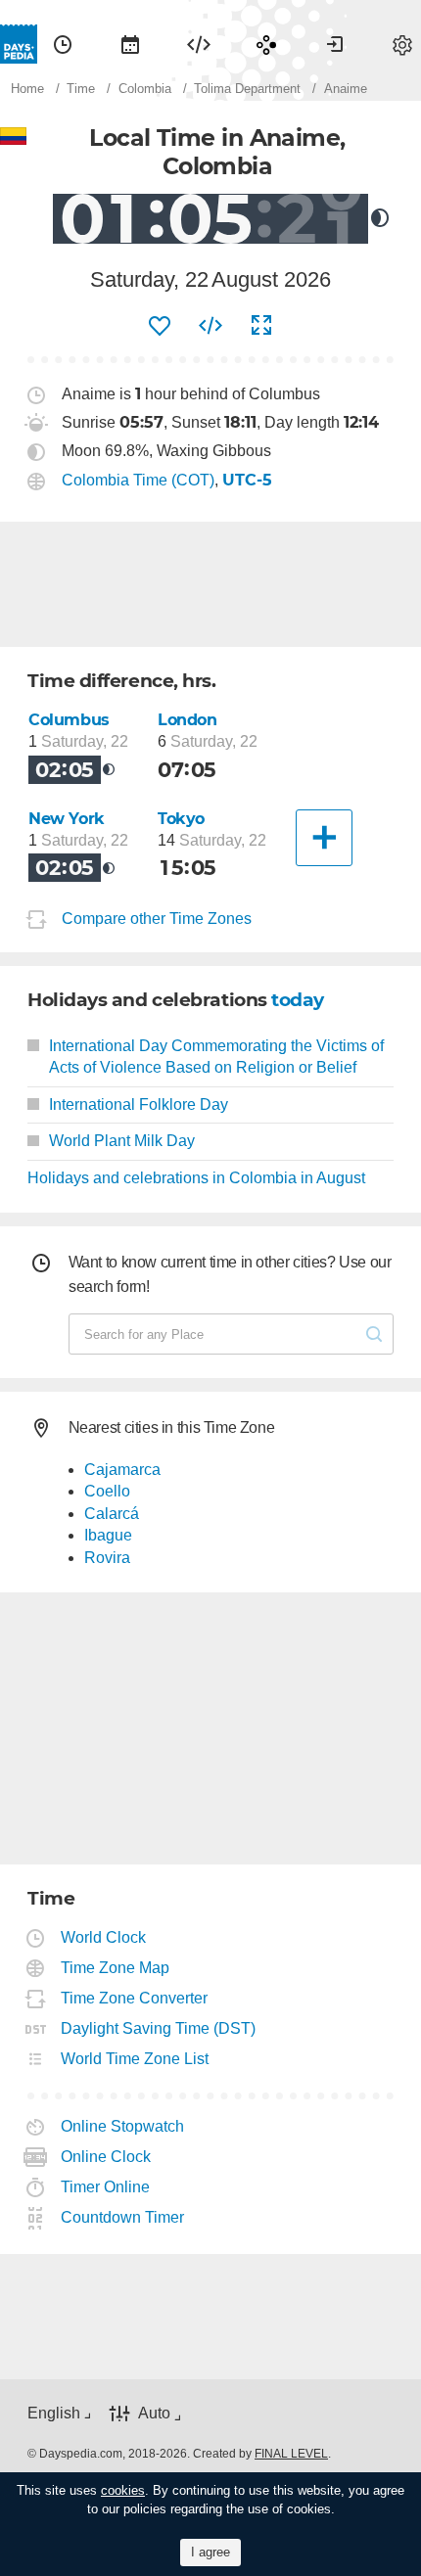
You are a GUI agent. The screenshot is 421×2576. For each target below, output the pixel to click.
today (298, 1000)
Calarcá (112, 1514)
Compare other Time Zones (157, 919)
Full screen (261, 326)
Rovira (107, 1558)
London (187, 720)
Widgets (199, 44)
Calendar (130, 44)
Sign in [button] (335, 44)
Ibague (108, 1535)
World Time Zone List (135, 2059)
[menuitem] (63, 44)
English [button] (54, 2413)
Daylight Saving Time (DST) (159, 2028)
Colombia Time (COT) (138, 480)
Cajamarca (122, 1470)
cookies (123, 2490)
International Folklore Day (139, 1104)
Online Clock (106, 2157)
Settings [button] (402, 44)
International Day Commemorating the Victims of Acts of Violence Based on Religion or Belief (216, 1057)
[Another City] (324, 838)
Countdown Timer (123, 2217)
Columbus (69, 720)
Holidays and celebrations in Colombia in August (196, 1178)
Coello (107, 1491)
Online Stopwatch (123, 2126)
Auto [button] (154, 2413)
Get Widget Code (210, 326)
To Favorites (160, 326)
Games (266, 44)
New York (67, 819)
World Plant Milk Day (122, 1141)
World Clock (104, 1937)
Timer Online (106, 2187)
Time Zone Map (116, 1968)
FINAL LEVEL (291, 2454)
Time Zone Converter (135, 1998)
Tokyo (181, 819)
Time (63, 44)
